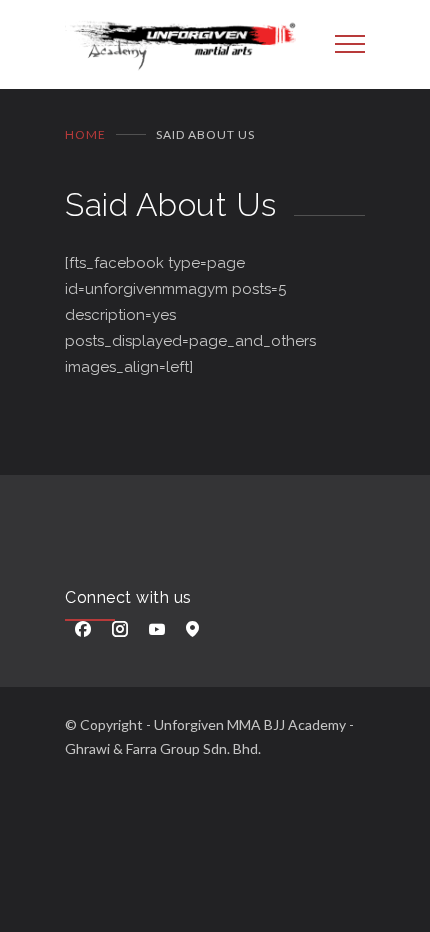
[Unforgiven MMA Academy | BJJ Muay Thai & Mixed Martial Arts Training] (185, 44)
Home (85, 134)
